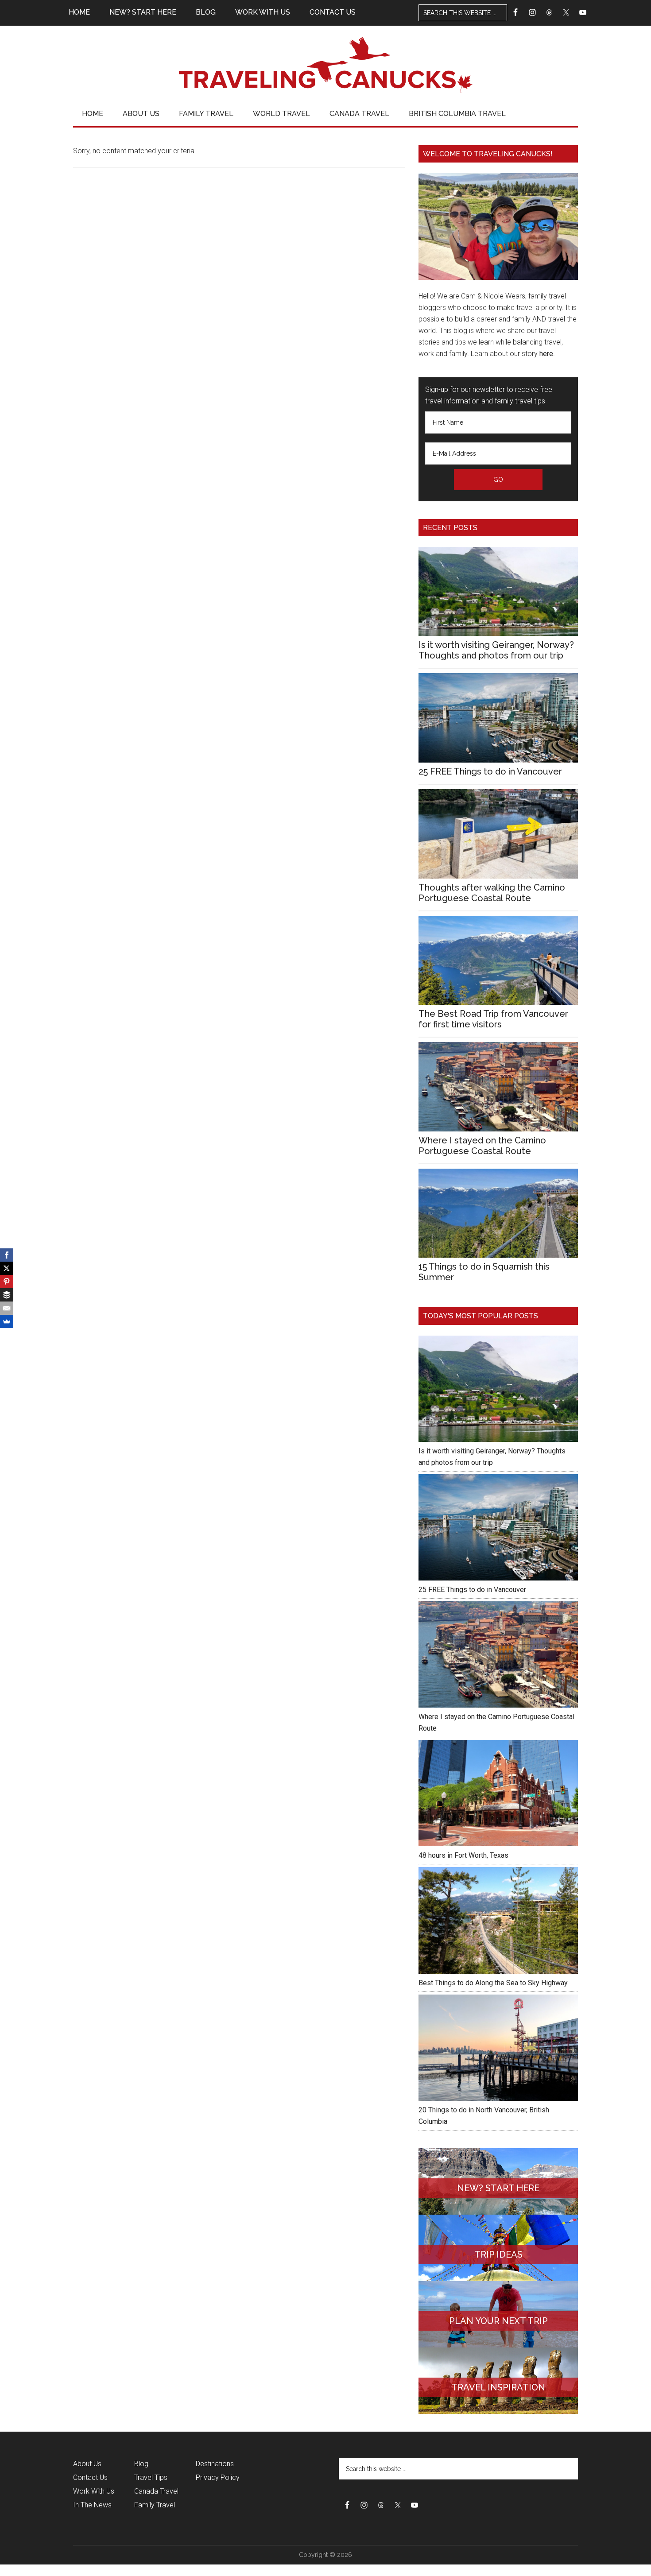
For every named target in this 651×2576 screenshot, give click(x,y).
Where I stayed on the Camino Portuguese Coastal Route (482, 1146)
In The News (92, 2505)
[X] (7, 1268)
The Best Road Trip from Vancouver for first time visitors (493, 1019)
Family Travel (155, 2505)
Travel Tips (151, 2477)
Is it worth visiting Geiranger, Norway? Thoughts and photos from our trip (496, 650)
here (546, 354)
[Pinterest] (7, 1282)
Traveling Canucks (325, 65)
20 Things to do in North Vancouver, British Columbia (484, 2116)
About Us (87, 2464)
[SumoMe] (7, 1321)
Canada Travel (156, 2491)
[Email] (7, 1308)
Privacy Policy (218, 2477)
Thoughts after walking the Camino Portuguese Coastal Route (492, 893)
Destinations (215, 2464)
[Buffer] (7, 1295)
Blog (141, 2464)
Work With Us (94, 2491)
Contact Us (90, 2477)
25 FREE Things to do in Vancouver (490, 771)
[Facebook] (7, 1255)
